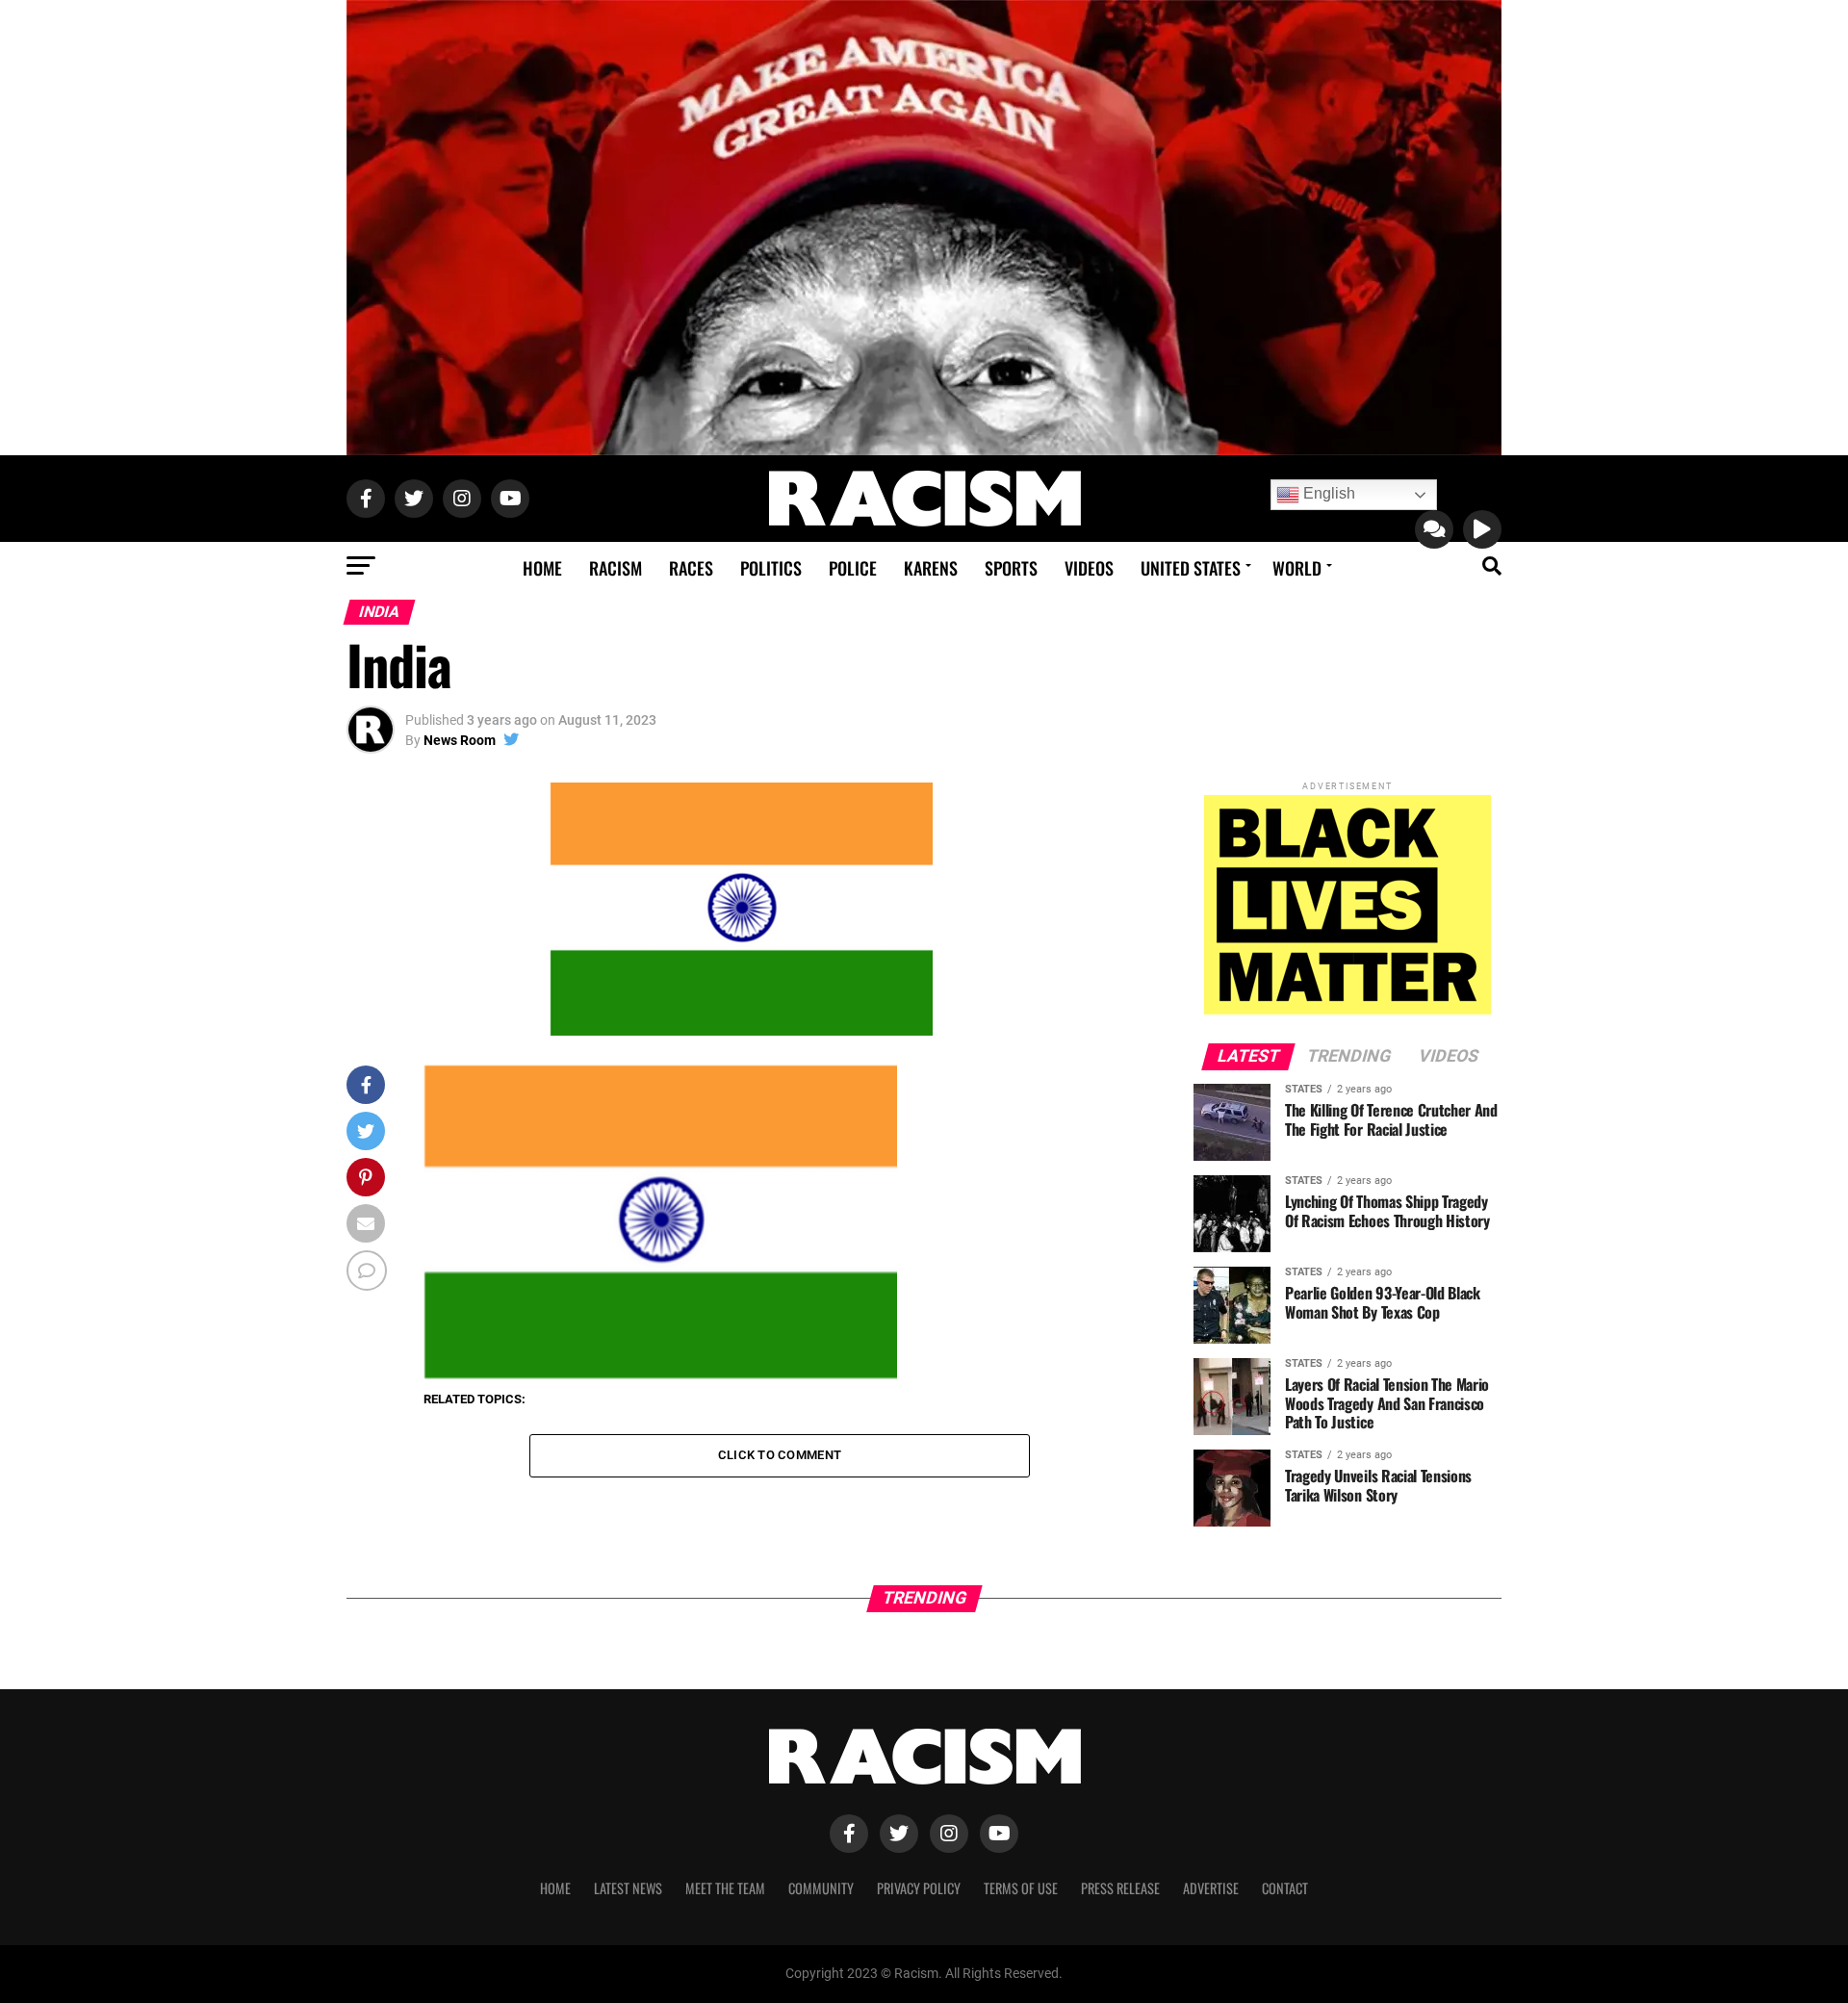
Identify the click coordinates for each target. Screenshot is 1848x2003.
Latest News (628, 1888)
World (1297, 568)
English (1327, 493)
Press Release (1120, 1888)
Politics (771, 568)
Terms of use (1021, 1888)
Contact (1285, 1888)
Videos (1089, 568)
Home (542, 568)
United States (1191, 568)
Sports (1011, 568)
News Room (460, 740)
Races (691, 568)
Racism (616, 568)
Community (821, 1888)
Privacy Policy (919, 1888)
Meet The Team (725, 1888)
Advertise (1211, 1888)
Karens (931, 568)
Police (853, 568)
